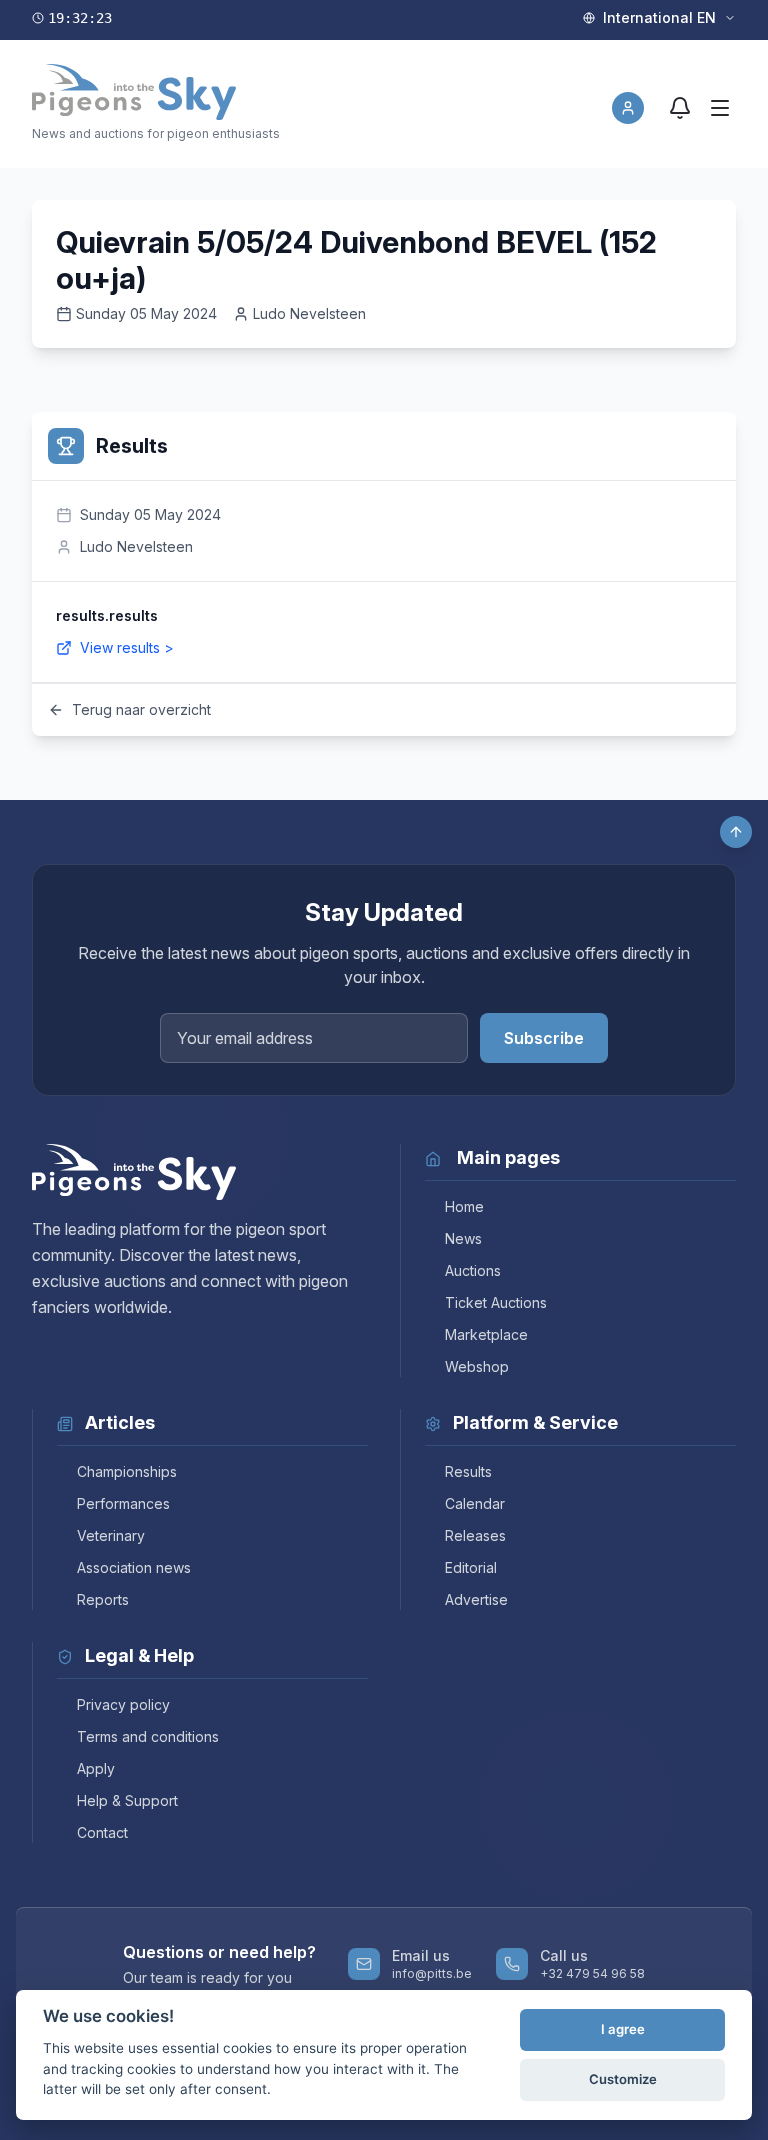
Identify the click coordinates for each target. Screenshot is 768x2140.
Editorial (471, 1567)
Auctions (473, 1270)
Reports (103, 1599)
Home (464, 1206)
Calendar (475, 1503)
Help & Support (127, 1800)
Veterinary (111, 1535)
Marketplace (486, 1334)
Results (468, 1471)
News (463, 1238)
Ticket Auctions (496, 1302)
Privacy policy (123, 1704)
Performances (123, 1503)
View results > (127, 647)
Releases (475, 1535)
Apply (96, 1768)
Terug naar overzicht (141, 709)
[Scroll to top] (736, 832)
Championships (127, 1471)
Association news (134, 1567)
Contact (102, 1832)
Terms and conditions (148, 1736)
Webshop (477, 1366)
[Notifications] (680, 108)
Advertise (476, 1599)
